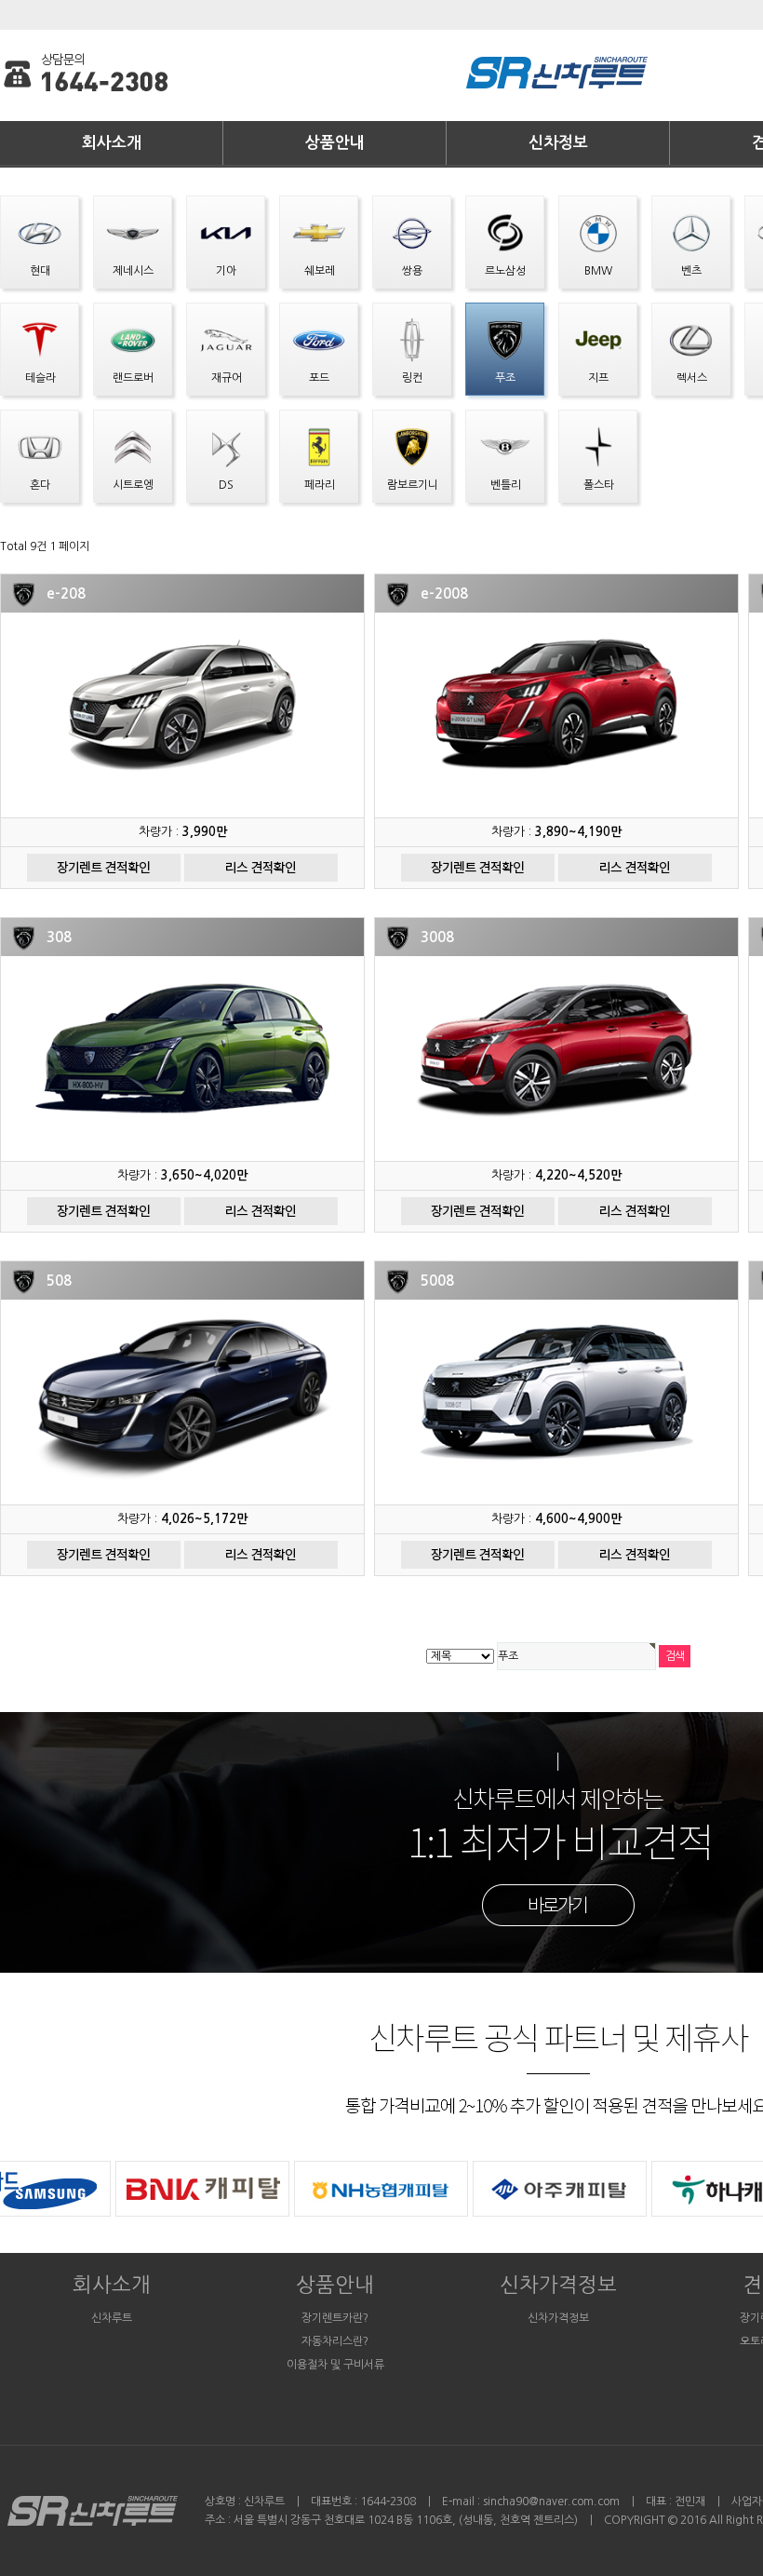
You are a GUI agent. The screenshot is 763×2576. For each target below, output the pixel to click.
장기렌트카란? (335, 2318)
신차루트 (112, 2318)
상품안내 (335, 143)
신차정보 (558, 143)
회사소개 (112, 143)
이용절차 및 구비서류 (335, 2365)
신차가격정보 (558, 2285)
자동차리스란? (335, 2341)
